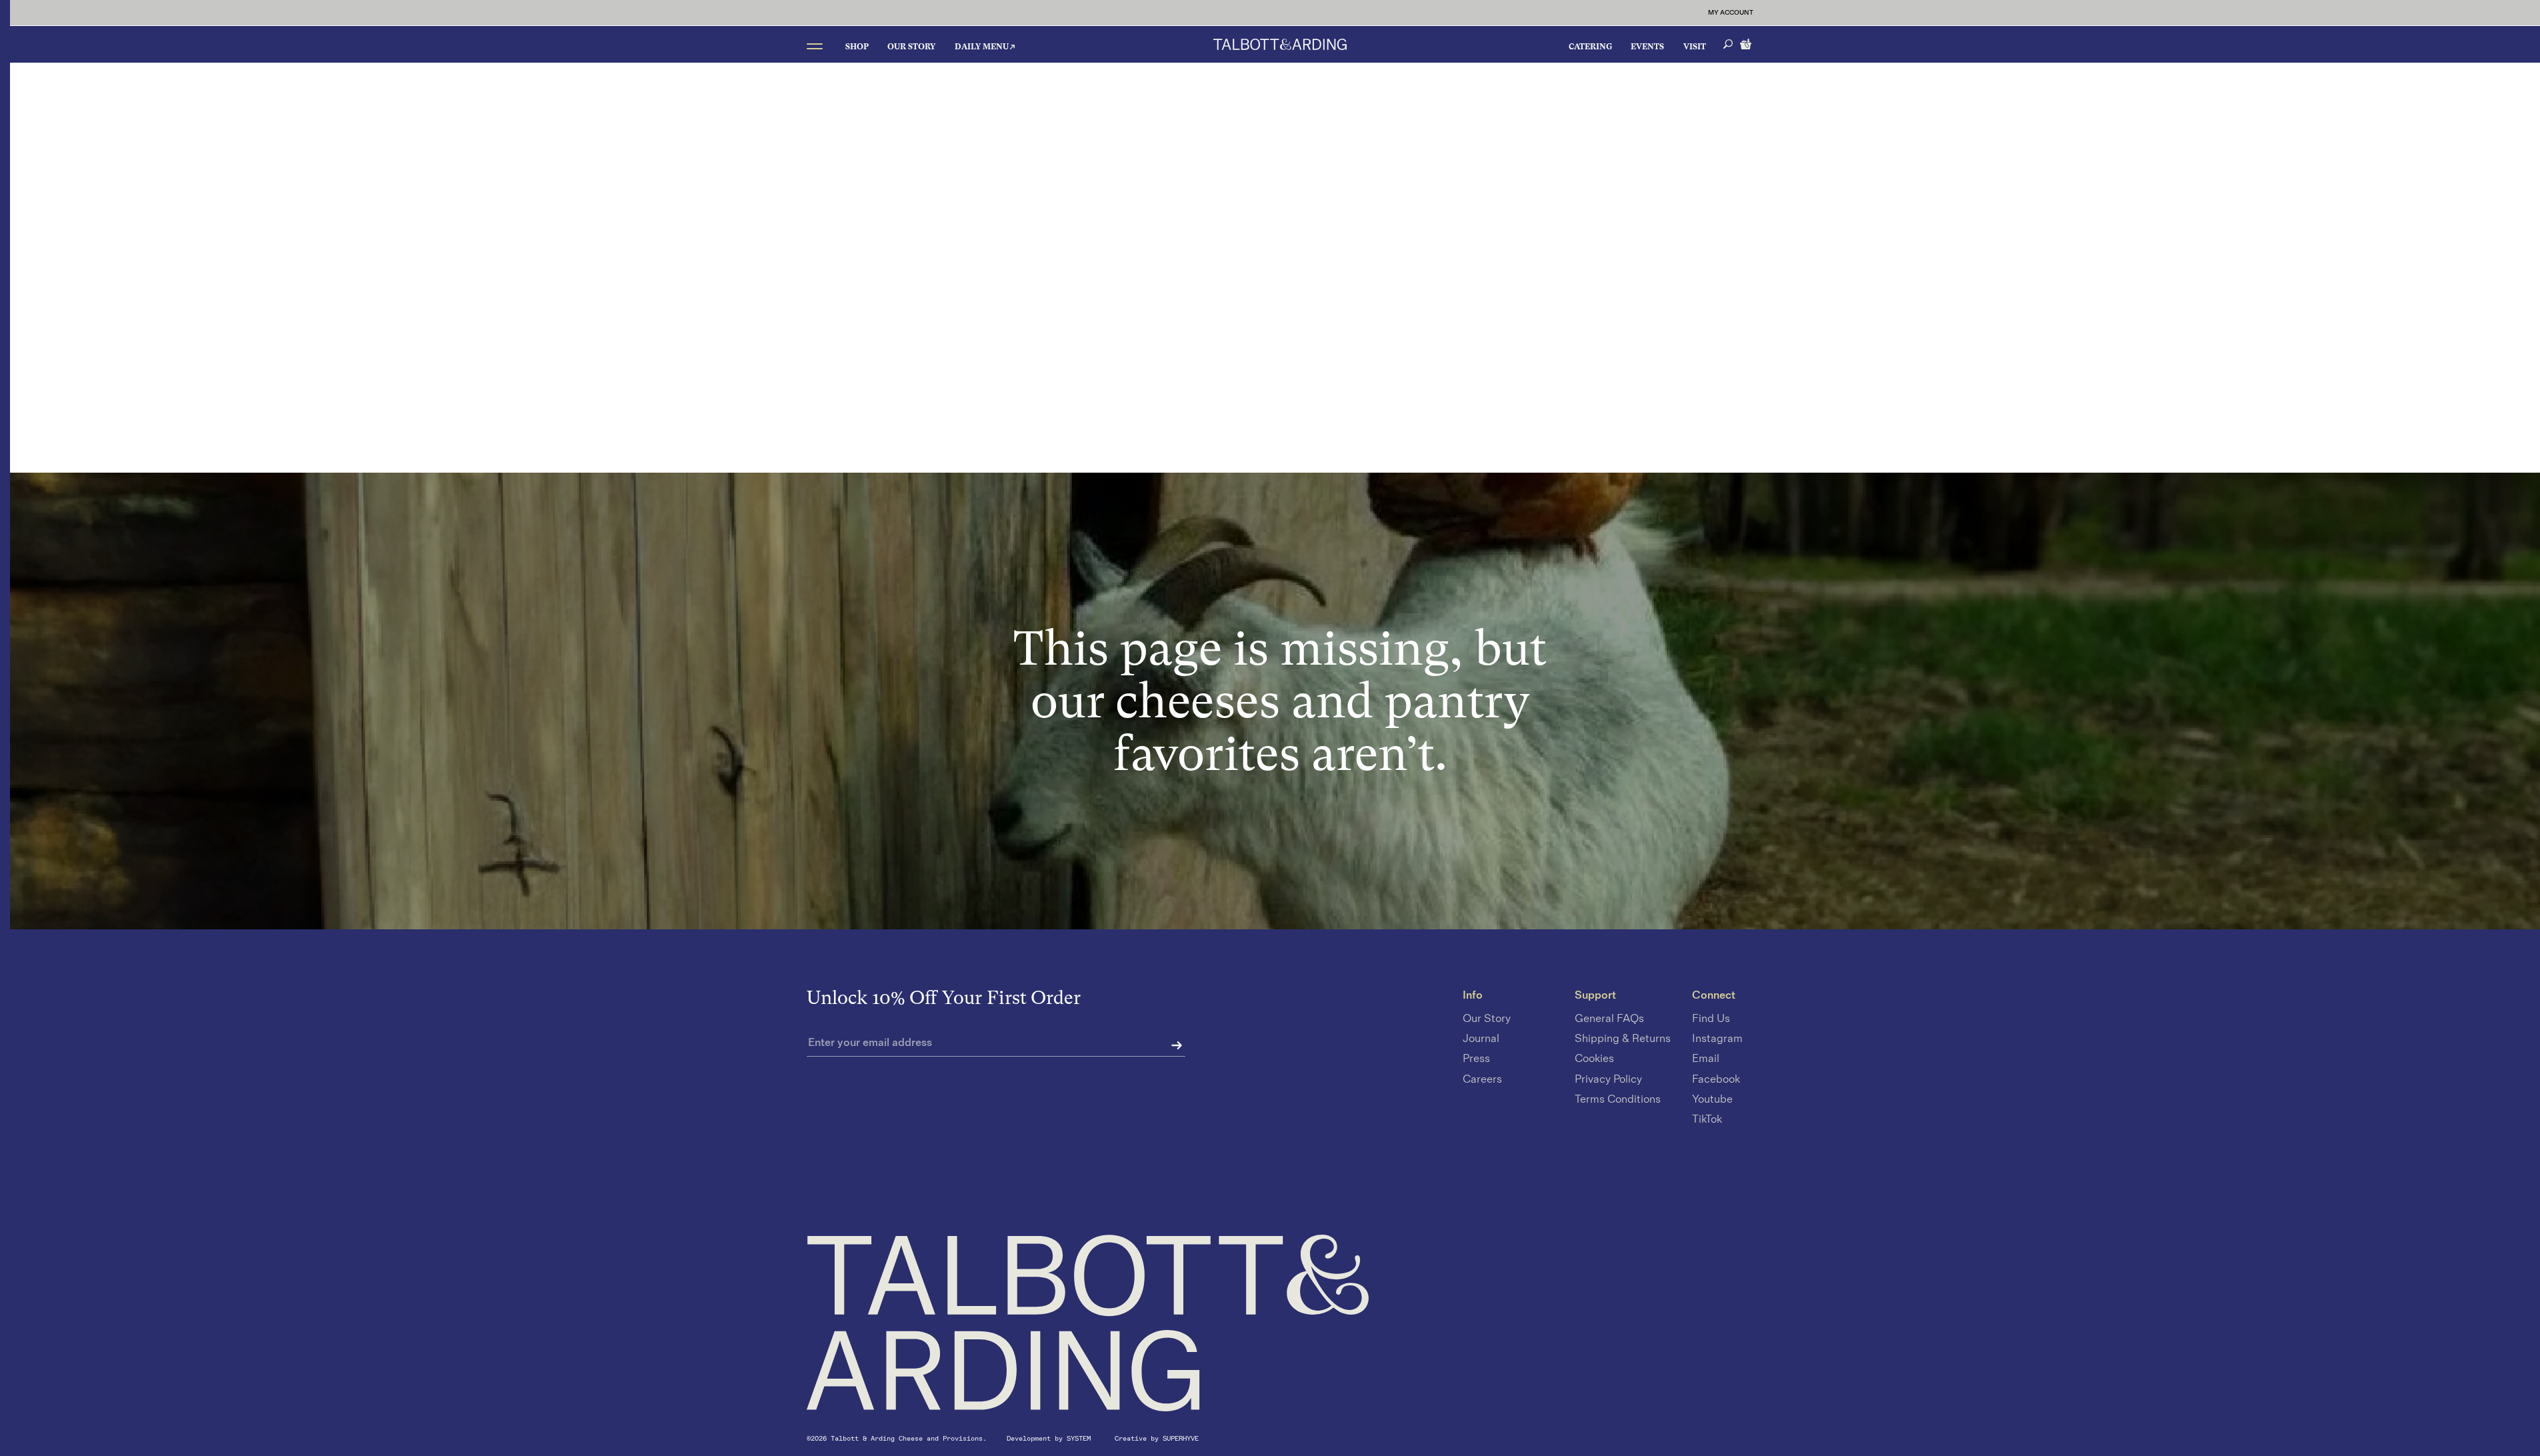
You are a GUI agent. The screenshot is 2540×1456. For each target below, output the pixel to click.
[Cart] (1747, 43)
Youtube (1712, 1099)
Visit (1695, 47)
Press (1476, 1059)
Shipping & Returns (1623, 1039)
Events (1647, 47)
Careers (1482, 1079)
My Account (1731, 13)
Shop (857, 47)
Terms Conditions (1618, 1099)
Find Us (1711, 1019)
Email (1706, 1059)
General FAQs (1609, 1019)
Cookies (1594, 1059)
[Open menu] (815, 46)
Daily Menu (982, 47)
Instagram (1717, 1039)
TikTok (1707, 1119)
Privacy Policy (1608, 1079)
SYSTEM (1081, 1438)
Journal (1481, 1039)
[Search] (1728, 44)
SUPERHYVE (1181, 1438)
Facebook (1716, 1079)
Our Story (911, 47)
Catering (1590, 47)
